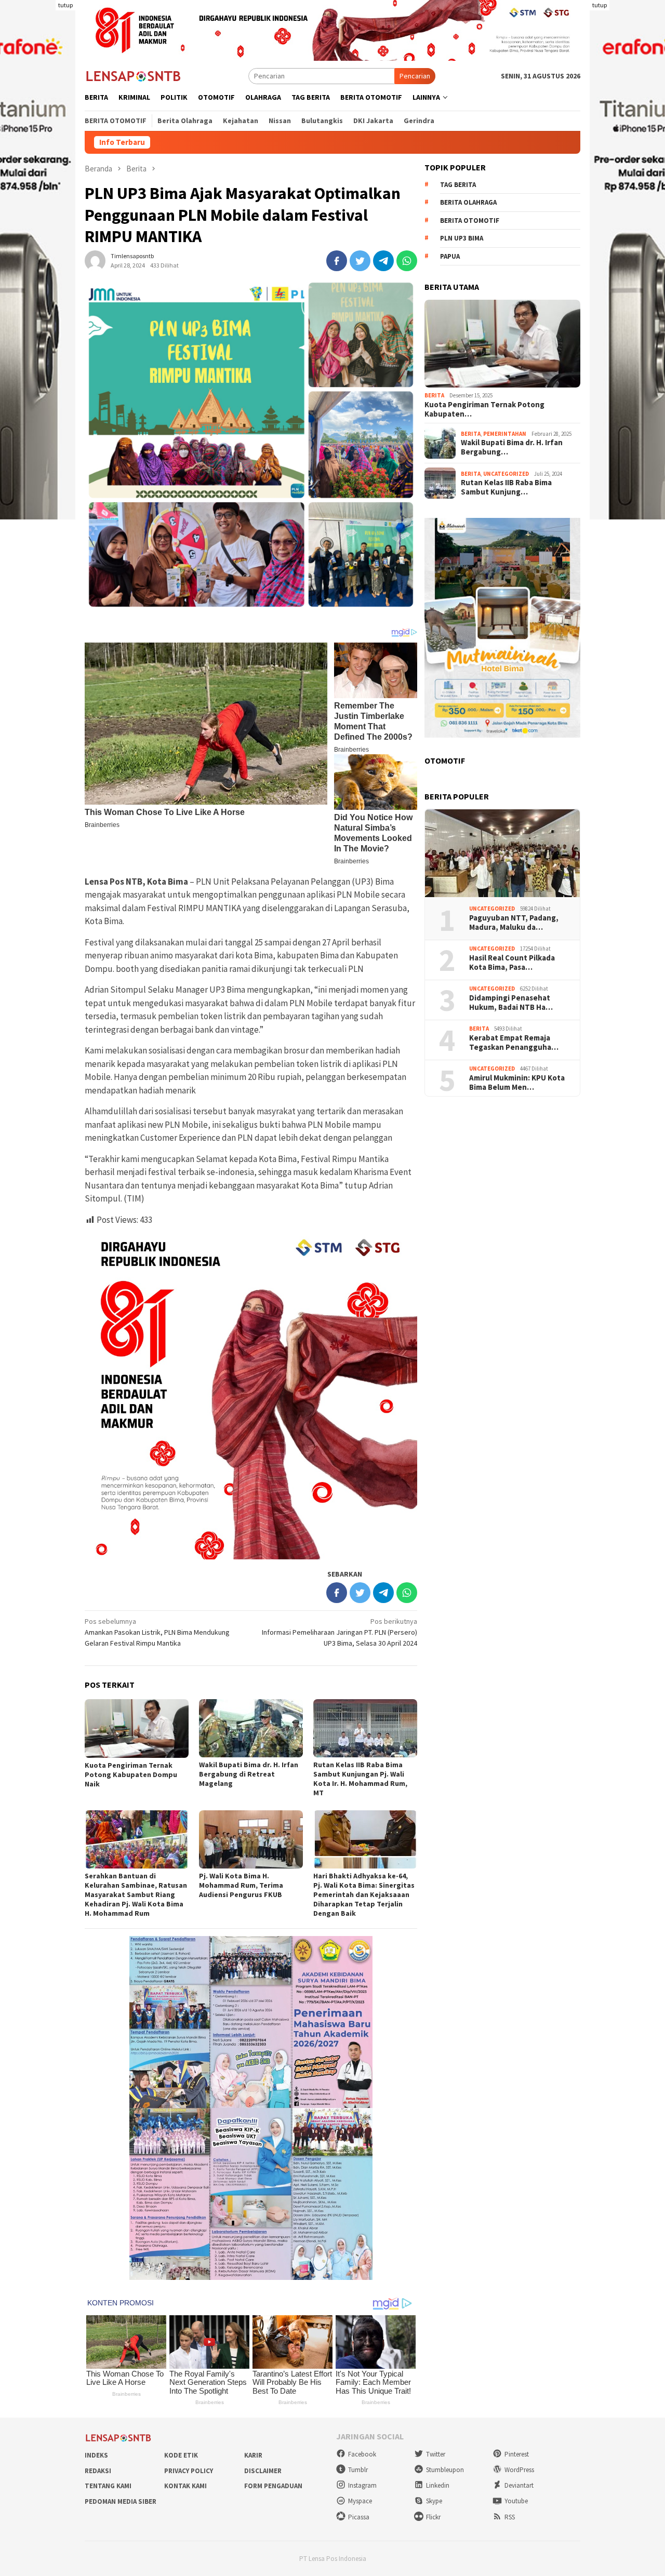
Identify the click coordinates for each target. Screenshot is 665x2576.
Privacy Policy (189, 2471)
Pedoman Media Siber (121, 2501)
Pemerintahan (505, 434)
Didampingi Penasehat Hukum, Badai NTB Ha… (511, 1003)
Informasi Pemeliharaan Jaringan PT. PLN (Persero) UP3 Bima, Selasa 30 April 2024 (340, 1632)
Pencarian (415, 76)
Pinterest (517, 2454)
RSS (510, 2517)
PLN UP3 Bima (462, 239)
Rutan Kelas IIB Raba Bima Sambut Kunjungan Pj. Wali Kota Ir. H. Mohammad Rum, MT (360, 1779)
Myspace (360, 2501)
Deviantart (519, 2485)
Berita (434, 395)
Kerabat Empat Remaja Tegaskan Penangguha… (514, 1043)
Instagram (362, 2485)
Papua (450, 256)
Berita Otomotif (470, 221)
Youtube (516, 2501)
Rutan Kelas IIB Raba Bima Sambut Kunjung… (506, 487)
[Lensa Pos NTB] (134, 75)
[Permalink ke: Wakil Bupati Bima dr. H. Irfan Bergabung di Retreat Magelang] (251, 1728)
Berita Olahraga (468, 203)
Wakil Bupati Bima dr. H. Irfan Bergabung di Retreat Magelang (249, 1774)
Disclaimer (263, 2471)
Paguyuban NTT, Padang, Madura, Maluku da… (514, 923)
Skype (434, 2501)
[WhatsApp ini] (407, 261)
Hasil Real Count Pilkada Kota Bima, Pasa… (512, 963)
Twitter (436, 2454)
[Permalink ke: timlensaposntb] (95, 260)
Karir (253, 2455)
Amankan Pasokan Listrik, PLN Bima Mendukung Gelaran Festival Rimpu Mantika (157, 1632)
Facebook (362, 2454)
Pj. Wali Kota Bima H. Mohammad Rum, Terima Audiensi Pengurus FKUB (241, 1885)
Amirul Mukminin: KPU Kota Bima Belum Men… (517, 1083)
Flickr (433, 2517)
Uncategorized (506, 474)
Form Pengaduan (273, 2486)
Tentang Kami (108, 2486)
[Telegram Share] (383, 261)
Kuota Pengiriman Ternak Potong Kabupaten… (484, 409)
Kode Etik (181, 2455)
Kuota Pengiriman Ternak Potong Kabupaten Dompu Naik (131, 1774)
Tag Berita (458, 185)
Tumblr (358, 2470)
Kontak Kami (185, 2486)
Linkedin (438, 2485)
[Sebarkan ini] (337, 261)
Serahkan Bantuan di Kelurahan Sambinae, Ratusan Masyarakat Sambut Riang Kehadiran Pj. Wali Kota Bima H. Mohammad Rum (136, 1894)
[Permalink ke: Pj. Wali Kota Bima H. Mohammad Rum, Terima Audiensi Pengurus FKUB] (251, 1839)
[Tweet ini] (360, 261)
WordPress (519, 2470)
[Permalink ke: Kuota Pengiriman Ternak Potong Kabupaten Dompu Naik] (137, 1729)
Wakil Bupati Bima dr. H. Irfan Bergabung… (512, 447)
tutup (65, 5)
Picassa (359, 2517)
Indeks (96, 2455)
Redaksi (98, 2471)
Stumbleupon (445, 2470)
